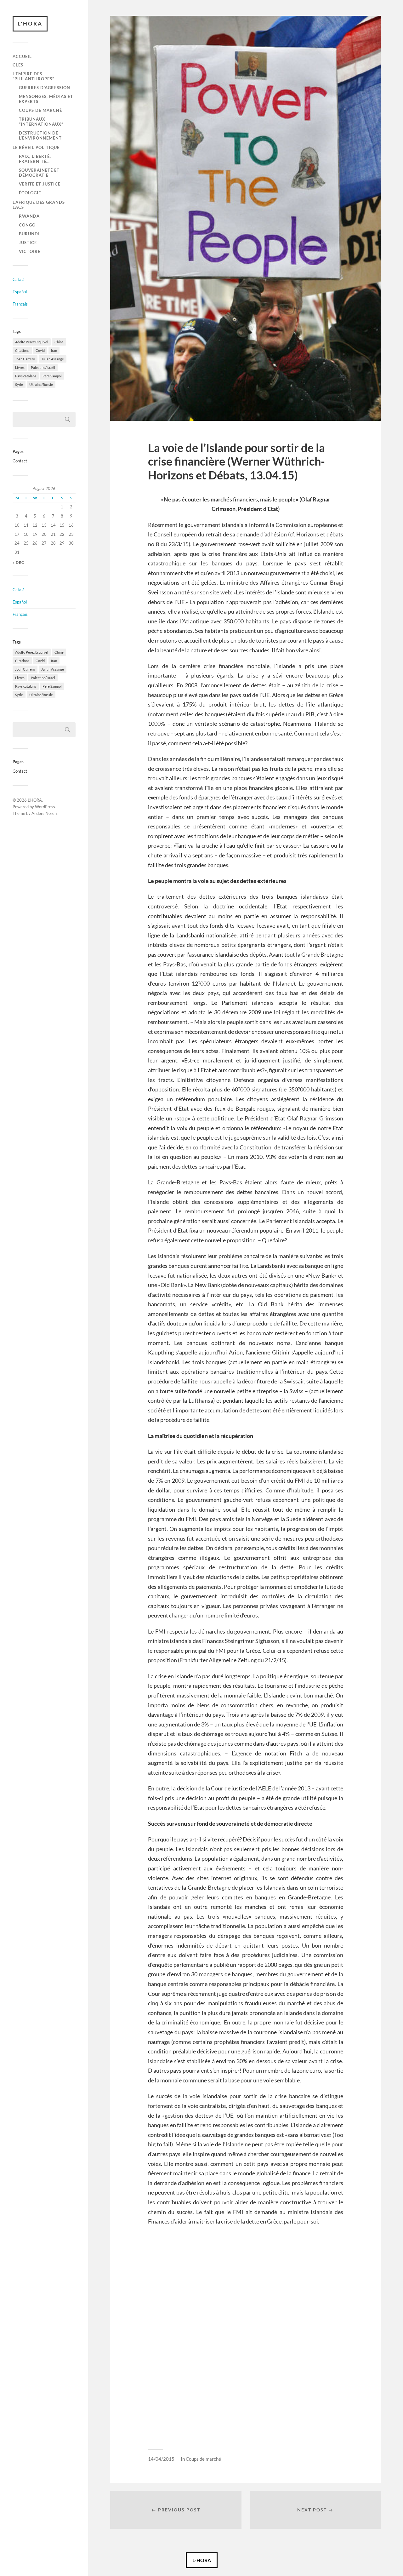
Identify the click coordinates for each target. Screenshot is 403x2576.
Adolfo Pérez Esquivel (32, 342)
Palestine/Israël (43, 367)
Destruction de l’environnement (40, 135)
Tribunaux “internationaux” (41, 122)
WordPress (45, 807)
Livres (20, 367)
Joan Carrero (25, 359)
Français (20, 304)
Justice (28, 243)
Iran (54, 350)
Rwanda (29, 216)
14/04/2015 (161, 2459)
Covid (40, 350)
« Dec (18, 562)
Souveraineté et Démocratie (39, 173)
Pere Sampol (52, 376)
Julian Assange (53, 359)
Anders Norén (44, 813)
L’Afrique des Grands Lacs (39, 205)
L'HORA (30, 23)
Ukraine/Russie (41, 384)
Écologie (30, 193)
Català (19, 279)
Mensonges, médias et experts (46, 99)
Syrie (19, 384)
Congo (27, 225)
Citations (22, 350)
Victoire (30, 251)
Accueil (22, 56)
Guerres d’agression (45, 88)
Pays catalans (26, 376)
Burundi (29, 234)
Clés (18, 65)
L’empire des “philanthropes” (33, 76)
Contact (20, 461)
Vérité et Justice (40, 184)
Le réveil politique (36, 147)
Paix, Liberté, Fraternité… (35, 159)
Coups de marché (40, 110)
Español (20, 292)
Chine (59, 342)
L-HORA (202, 2560)
